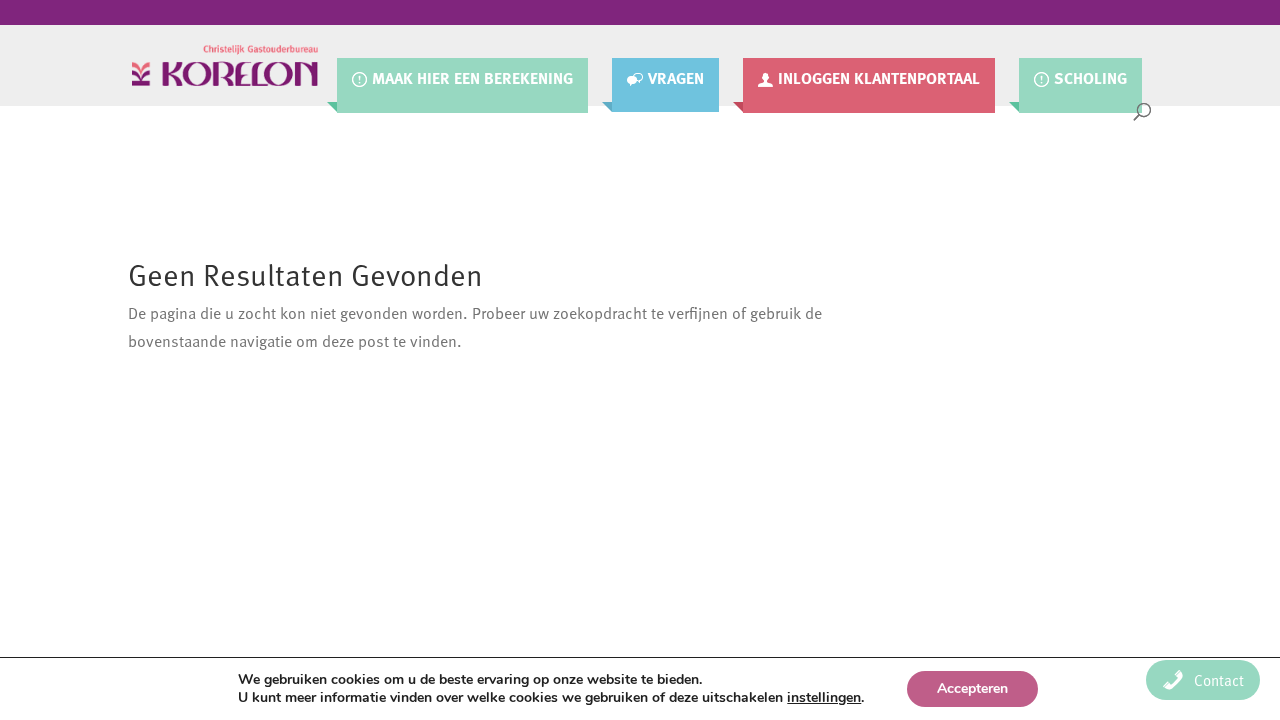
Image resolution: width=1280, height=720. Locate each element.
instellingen (824, 698)
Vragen (676, 79)
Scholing (1090, 79)
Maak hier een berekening (472, 79)
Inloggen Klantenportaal (879, 79)
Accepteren (972, 688)
